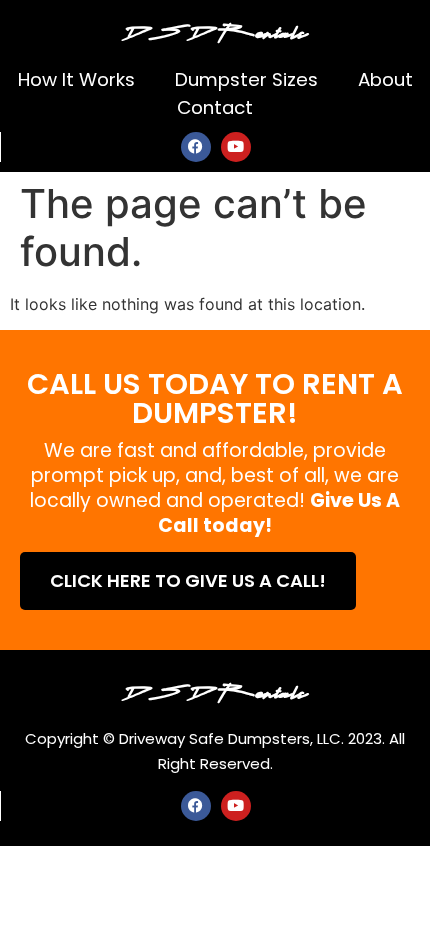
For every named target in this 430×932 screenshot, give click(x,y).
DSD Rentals (215, 30)
